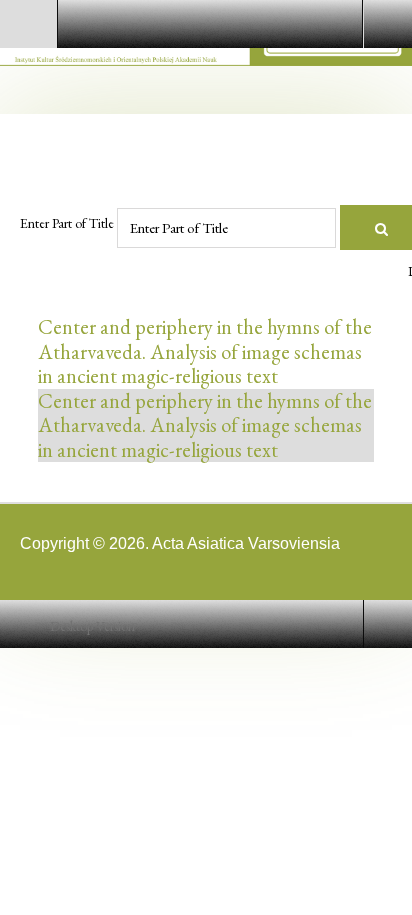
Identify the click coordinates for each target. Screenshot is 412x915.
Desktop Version (92, 626)
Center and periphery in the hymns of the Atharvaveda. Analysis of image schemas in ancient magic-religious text (205, 351)
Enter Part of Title (68, 223)
